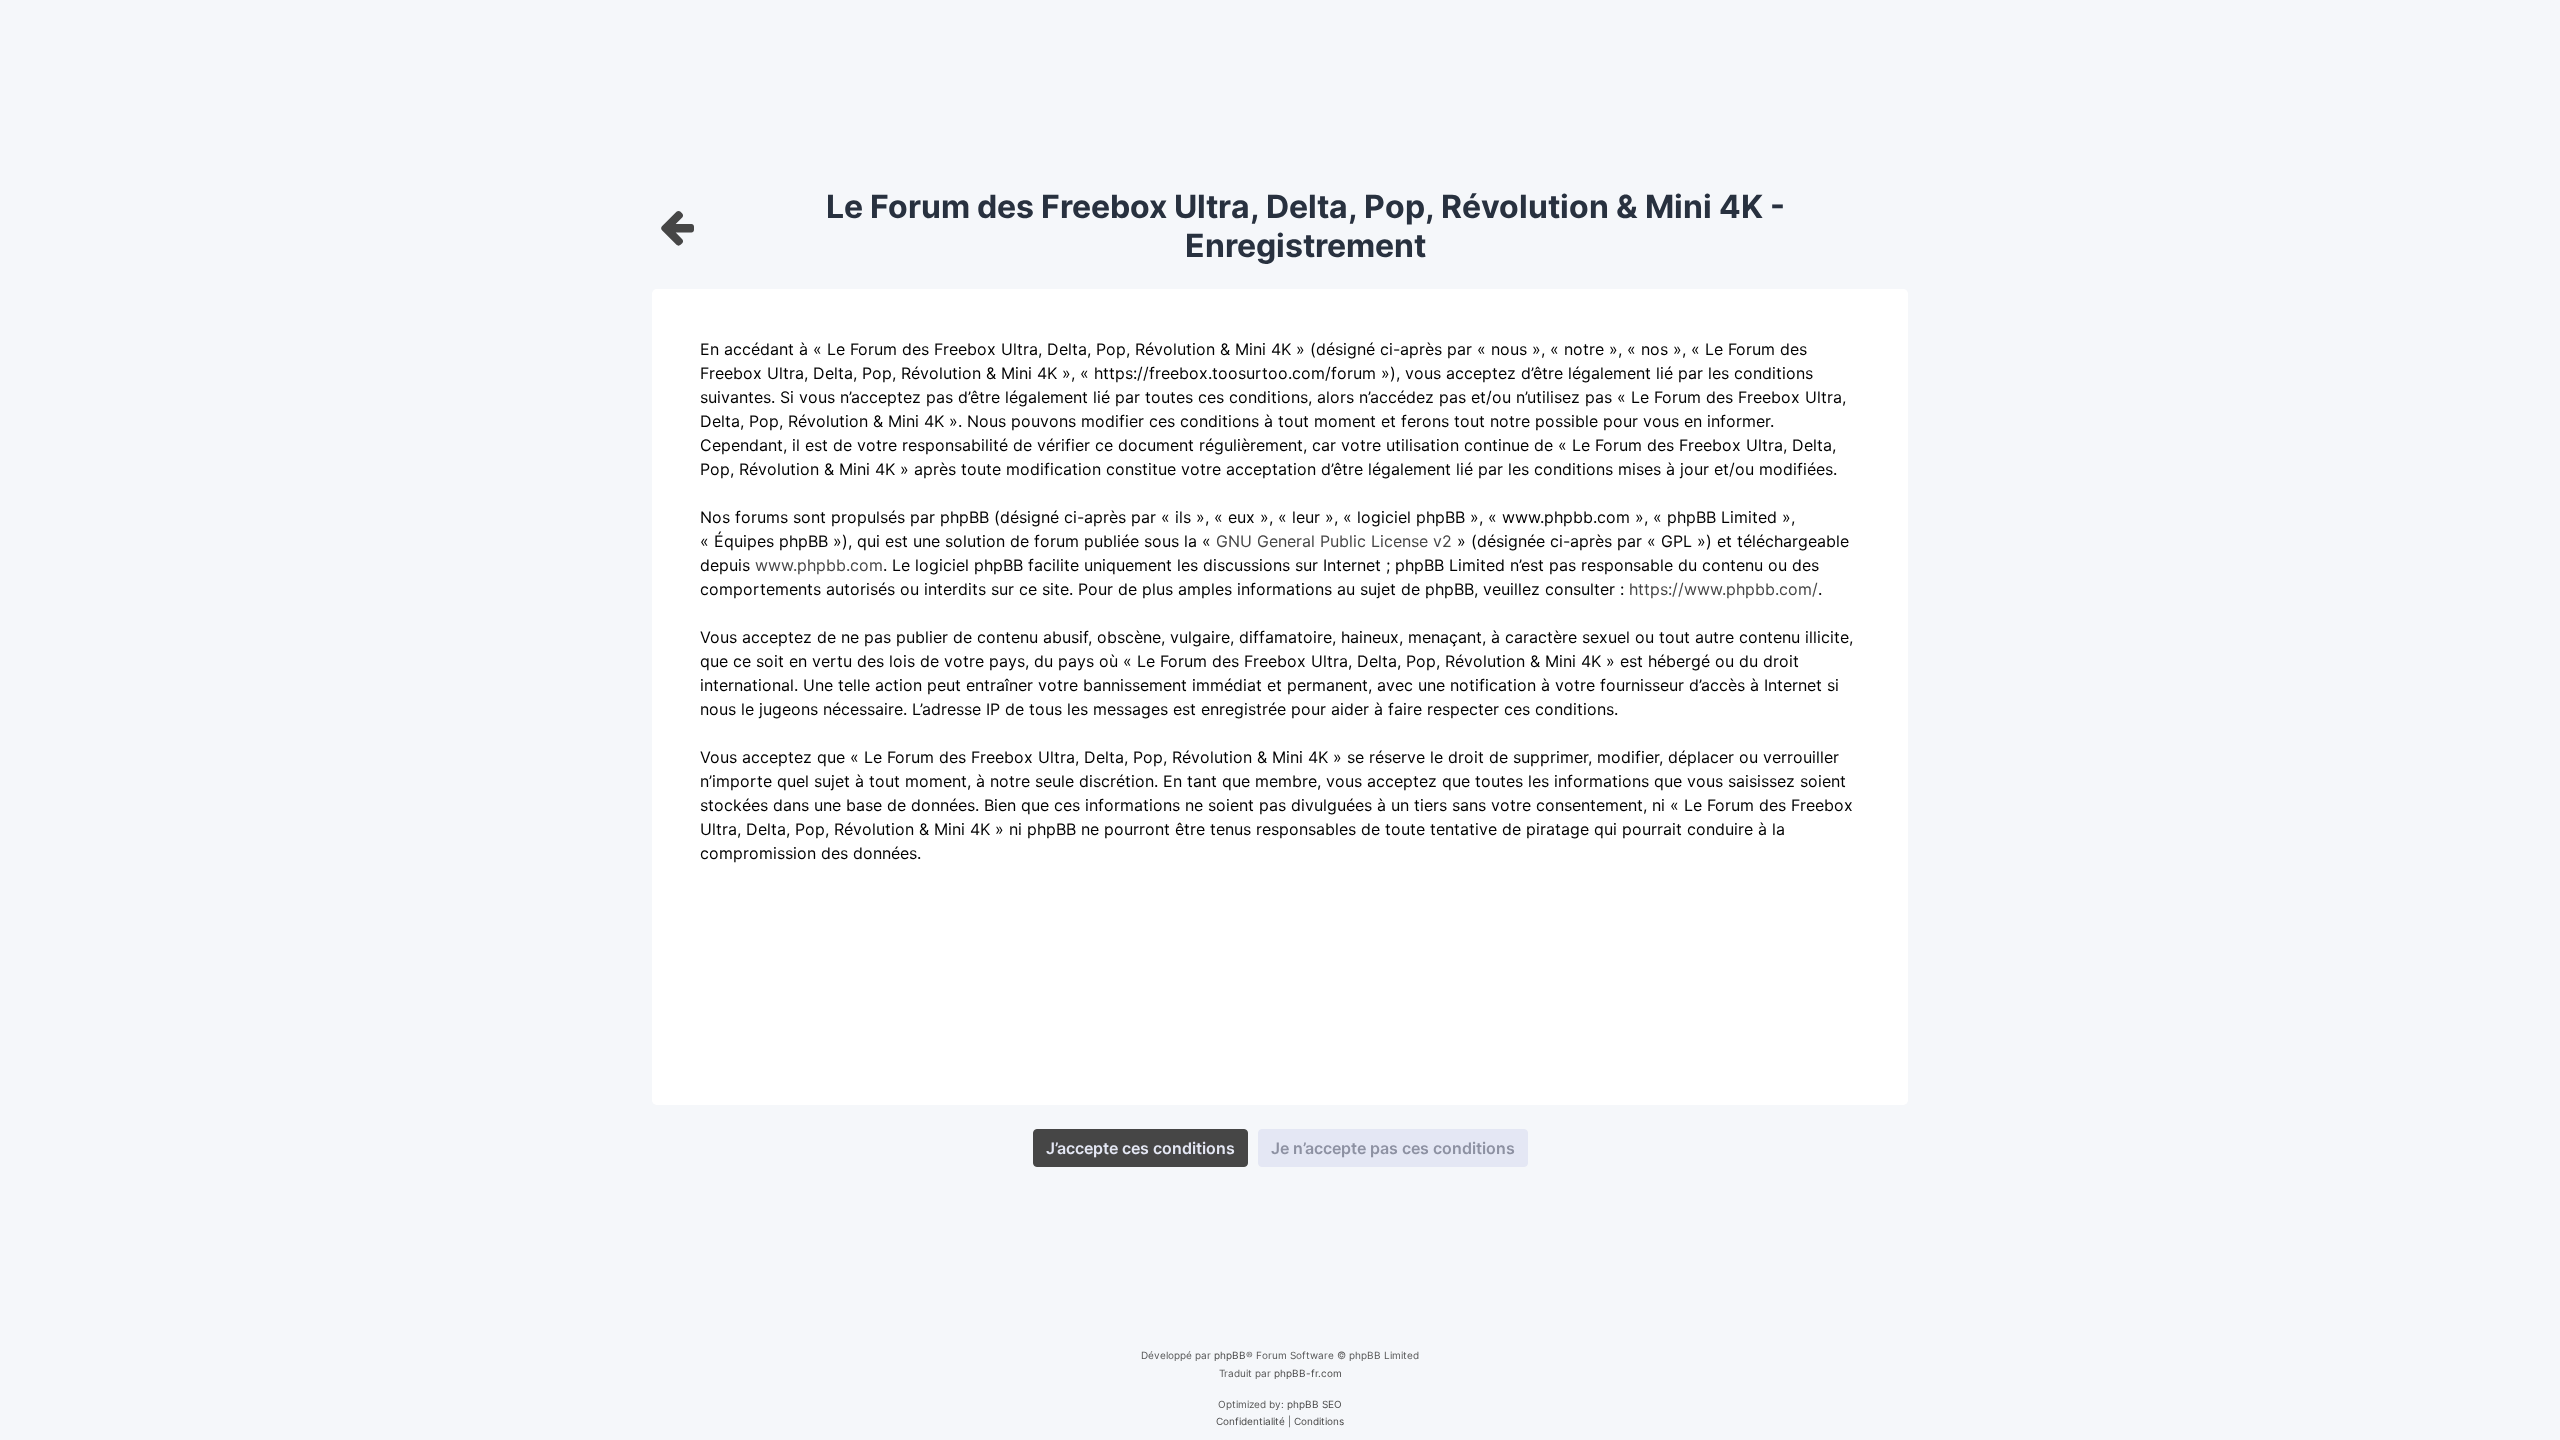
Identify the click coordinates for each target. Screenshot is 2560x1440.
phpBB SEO (1314, 1404)
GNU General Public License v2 (1334, 541)
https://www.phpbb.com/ (1723, 589)
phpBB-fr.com (1308, 1373)
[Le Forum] (677, 227)
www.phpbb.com (819, 565)
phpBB (1230, 1355)
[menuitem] (1250, 1421)
